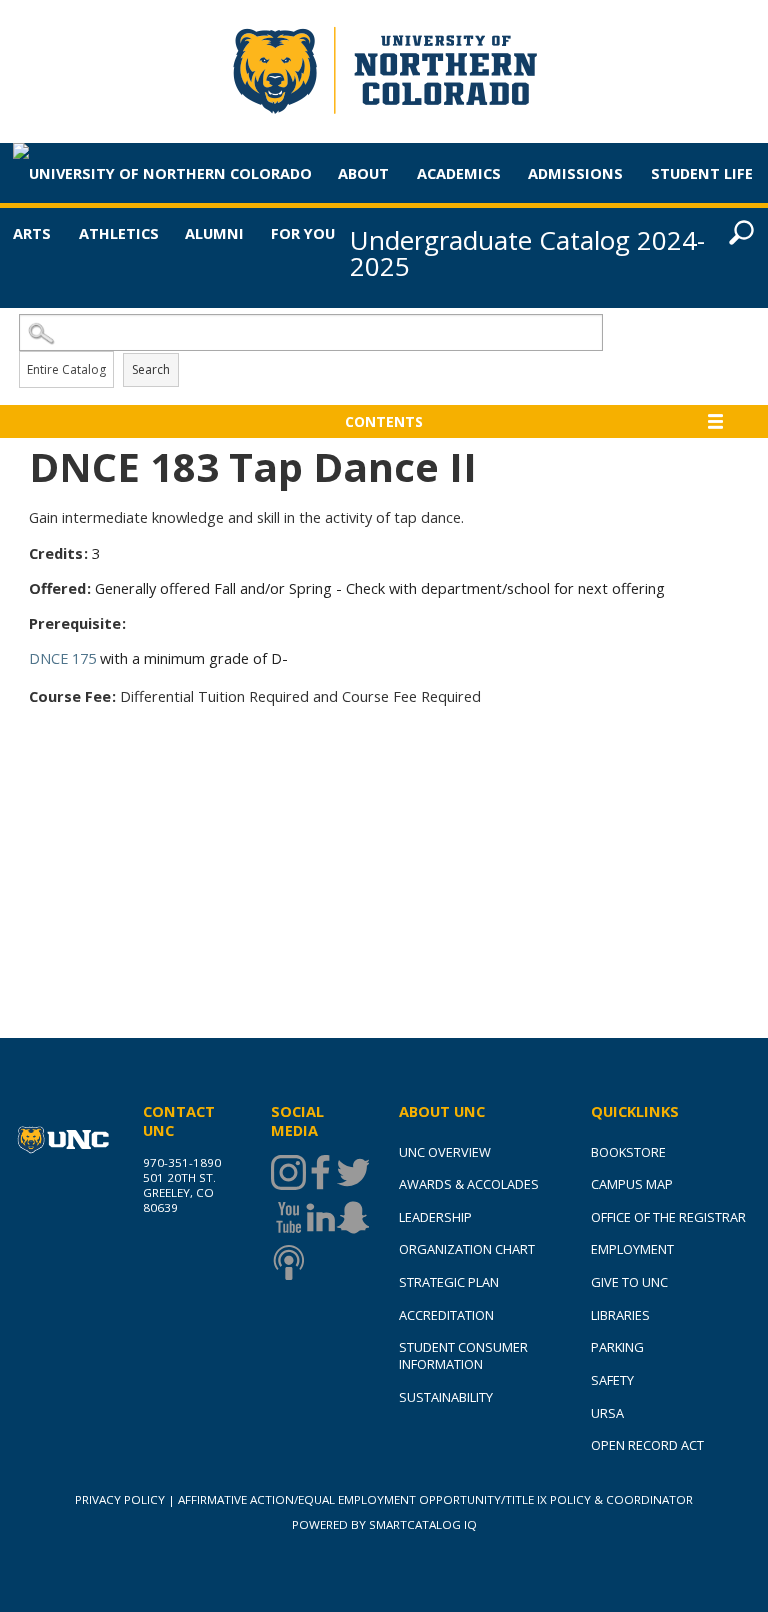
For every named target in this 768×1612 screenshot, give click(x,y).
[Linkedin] (319, 1217)
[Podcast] (287, 1262)
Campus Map (632, 1184)
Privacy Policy (120, 1499)
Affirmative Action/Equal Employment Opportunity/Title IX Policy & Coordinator (435, 1499)
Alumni (214, 233)
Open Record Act (647, 1445)
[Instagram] (287, 1172)
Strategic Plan (449, 1282)
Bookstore (628, 1152)
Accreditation (446, 1315)
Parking (617, 1347)
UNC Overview (445, 1152)
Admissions (575, 173)
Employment (632, 1249)
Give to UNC (629, 1282)
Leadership (435, 1217)
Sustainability (446, 1397)
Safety (612, 1380)
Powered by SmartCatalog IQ (384, 1524)
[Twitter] (352, 1172)
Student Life (702, 173)
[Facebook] (319, 1172)
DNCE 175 (62, 658)
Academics (459, 173)
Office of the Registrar (668, 1217)
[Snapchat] (352, 1217)
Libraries (620, 1315)
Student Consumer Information (463, 1355)
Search (151, 369)
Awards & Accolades (469, 1184)
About (363, 173)
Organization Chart (467, 1249)
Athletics (119, 233)
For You (303, 233)
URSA (607, 1413)
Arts (32, 233)
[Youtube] (287, 1217)
